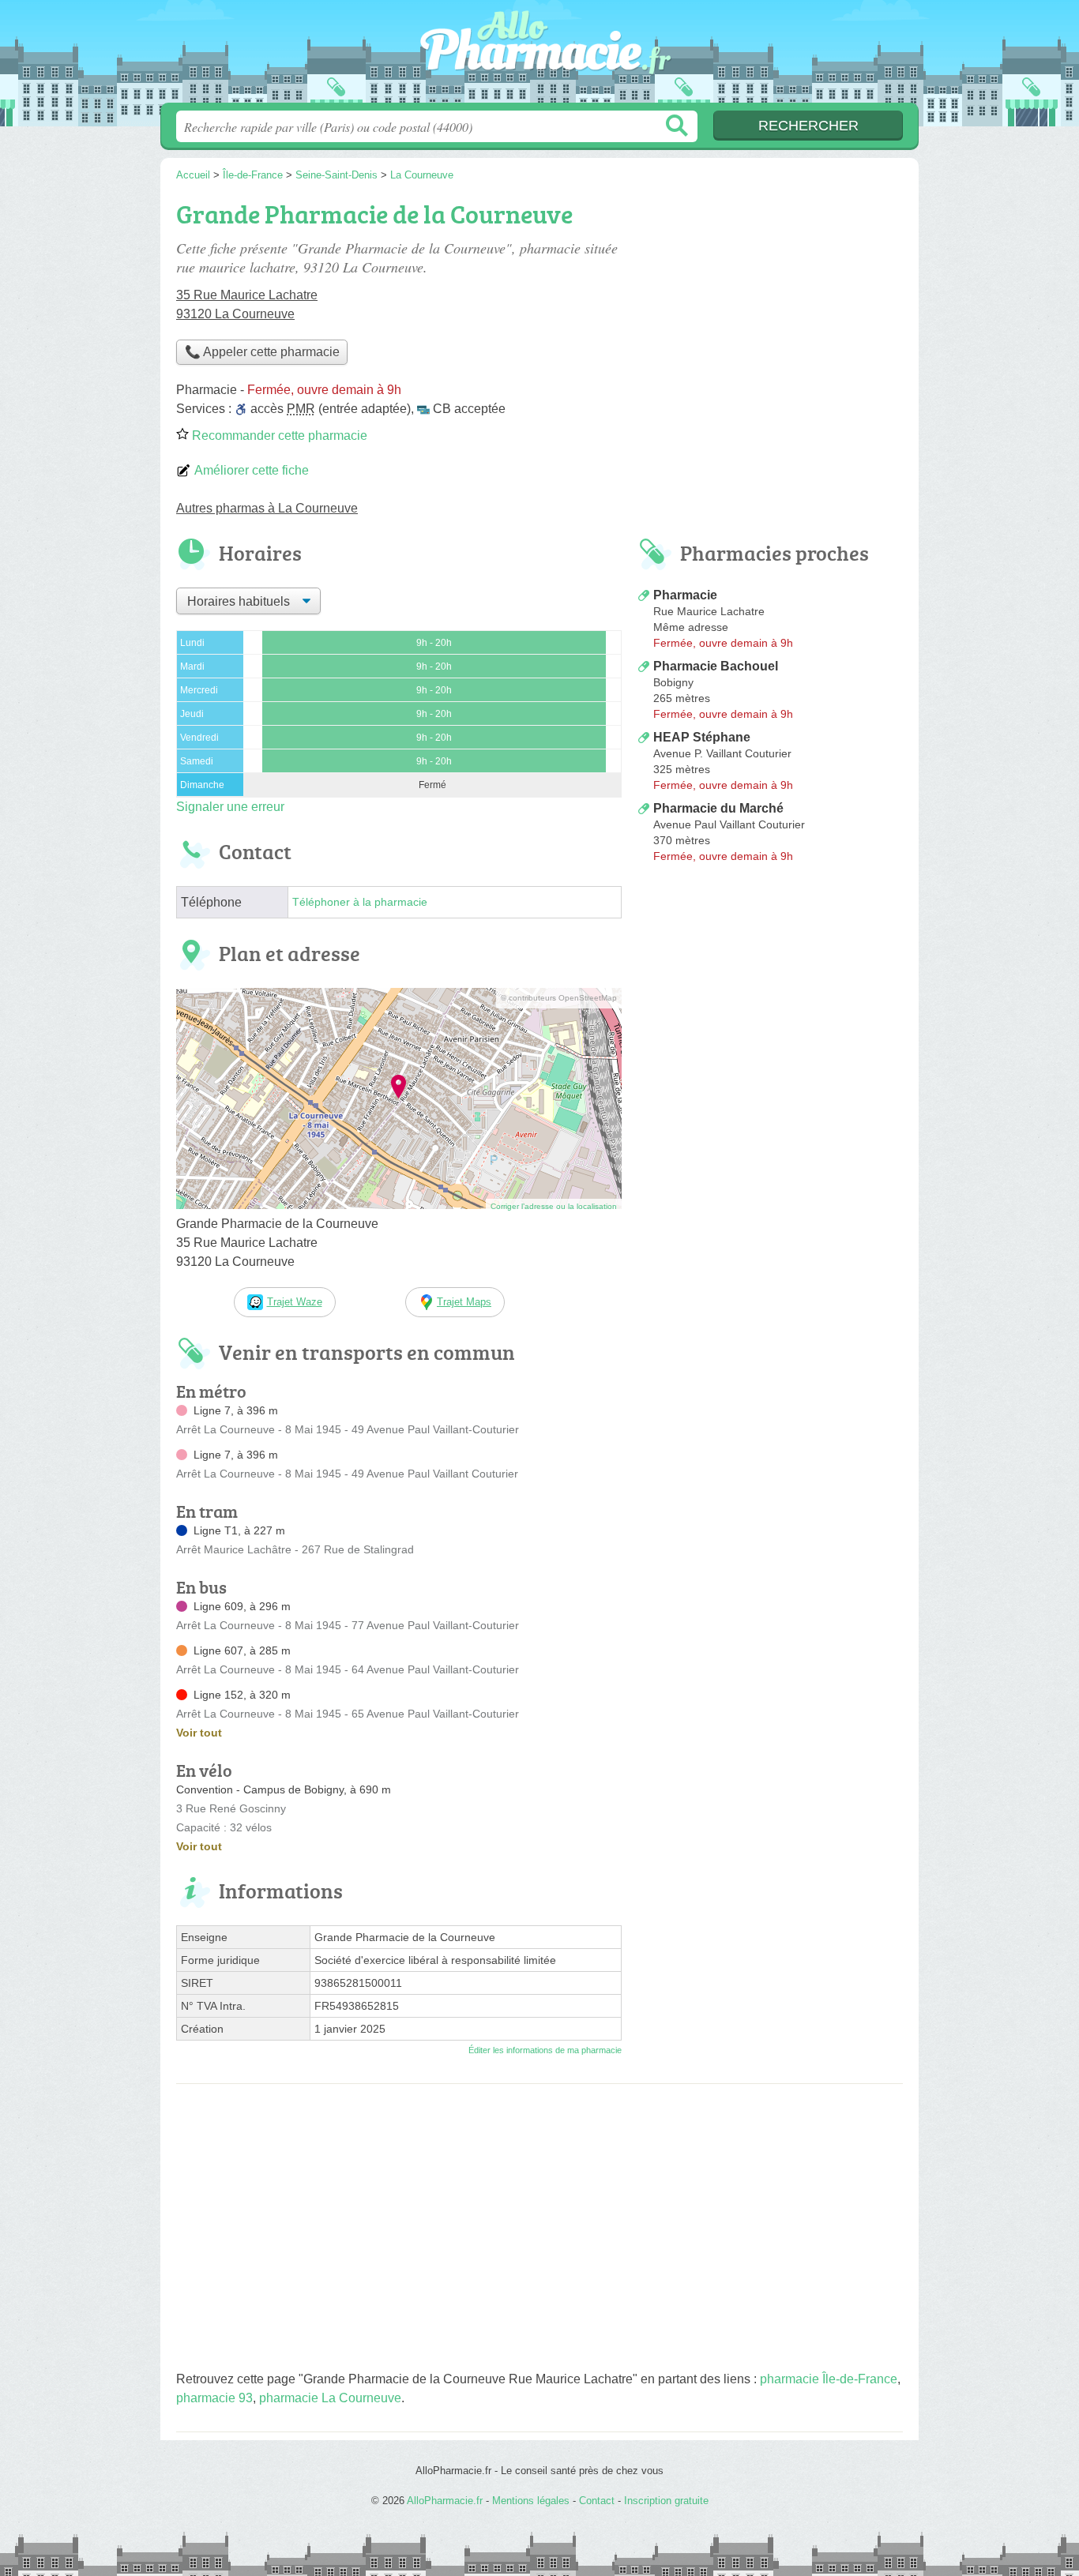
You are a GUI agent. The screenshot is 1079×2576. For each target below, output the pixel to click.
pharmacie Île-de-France (829, 2379)
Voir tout (199, 1733)
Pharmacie (685, 595)
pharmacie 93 (214, 2398)
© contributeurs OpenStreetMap (559, 998)
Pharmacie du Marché (718, 808)
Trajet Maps (464, 1302)
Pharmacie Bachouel (716, 666)
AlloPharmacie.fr (539, 56)
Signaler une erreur (230, 807)
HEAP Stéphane (702, 737)
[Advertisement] (770, 1000)
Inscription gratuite (666, 2501)
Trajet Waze (295, 1302)
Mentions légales (531, 2501)
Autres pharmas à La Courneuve (267, 508)
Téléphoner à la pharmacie (360, 902)
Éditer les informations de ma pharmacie (545, 2050)
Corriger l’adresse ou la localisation (554, 1206)
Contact (597, 2501)
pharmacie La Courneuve (330, 2398)
